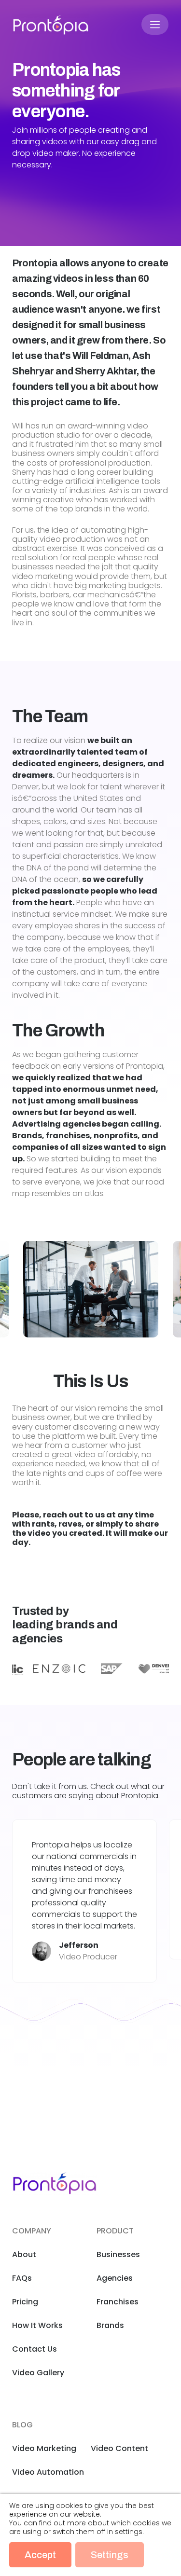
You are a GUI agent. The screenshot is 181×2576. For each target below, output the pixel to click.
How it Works (37, 2325)
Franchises (118, 2302)
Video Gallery (38, 2373)
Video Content (119, 2448)
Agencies (115, 2278)
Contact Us (35, 2349)
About (24, 2254)
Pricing (25, 2302)
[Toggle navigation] (155, 24)
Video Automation (48, 2472)
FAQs (22, 2278)
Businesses (118, 2254)
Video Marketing (44, 2448)
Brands (110, 2325)
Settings (110, 2555)
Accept (40, 2555)
